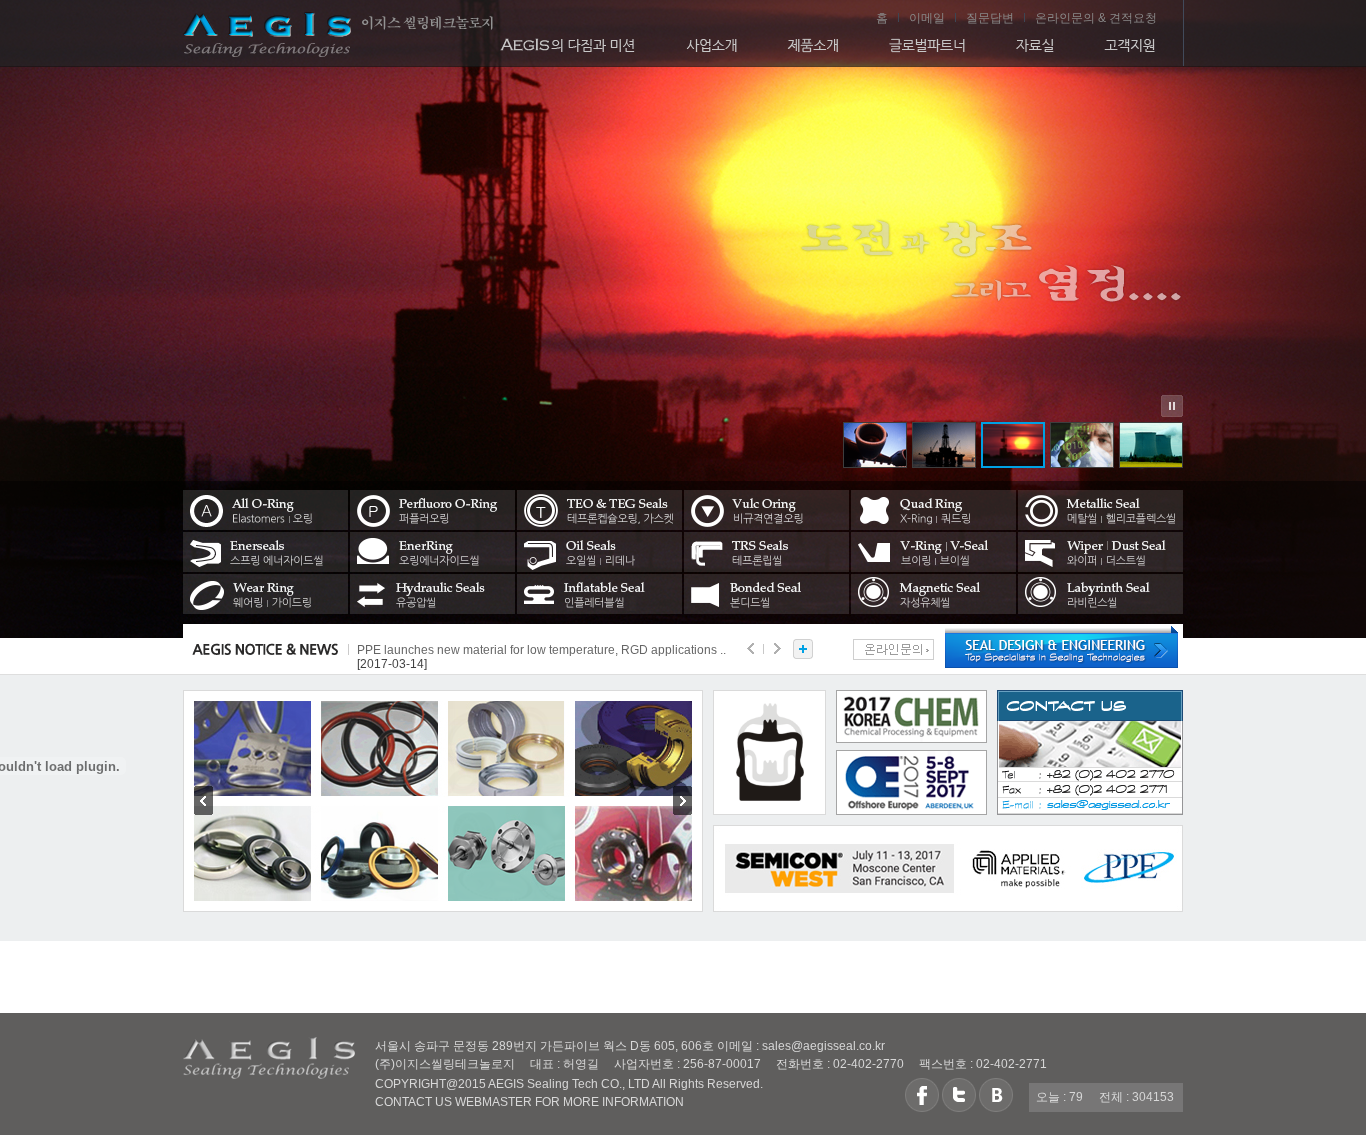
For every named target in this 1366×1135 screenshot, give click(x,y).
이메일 (927, 18)
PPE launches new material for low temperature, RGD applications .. (541, 650)
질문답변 (990, 18)
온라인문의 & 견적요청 (1096, 18)
